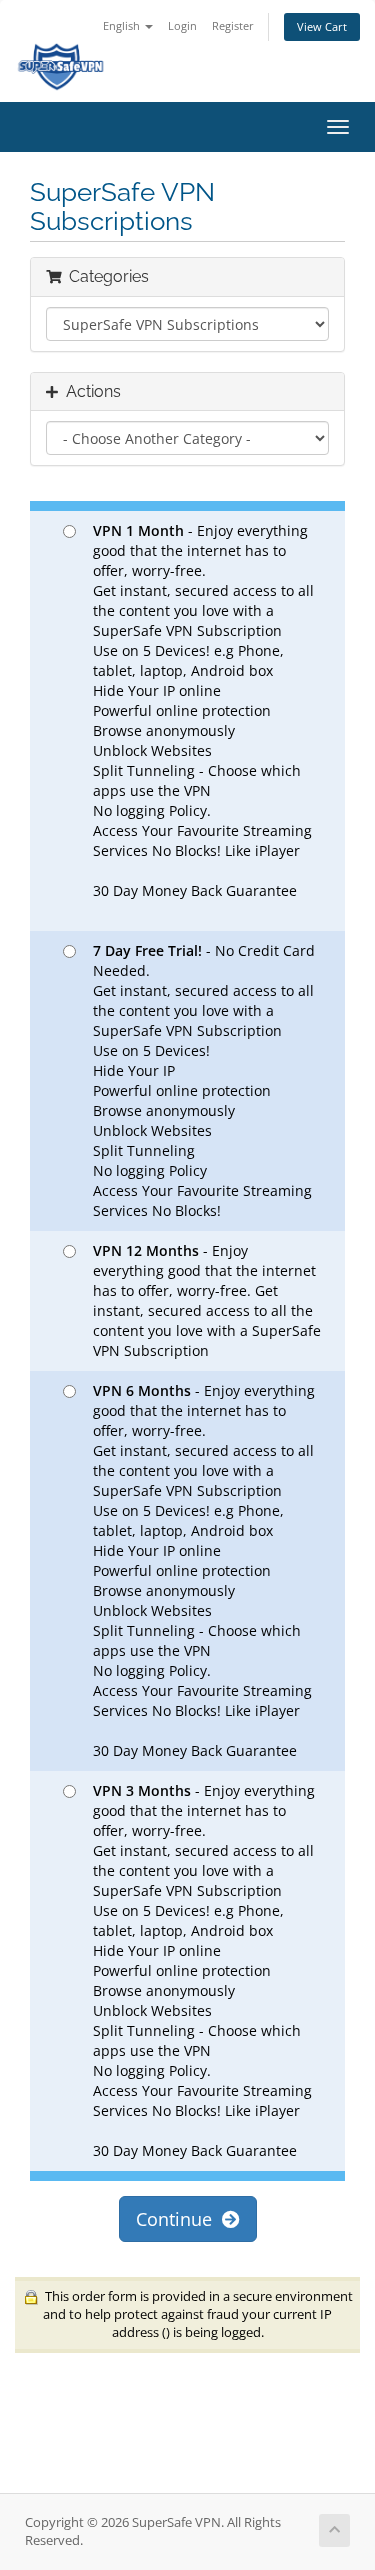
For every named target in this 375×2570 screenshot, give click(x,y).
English (123, 25)
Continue (179, 2219)
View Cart (322, 26)
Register (233, 25)
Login (182, 25)
